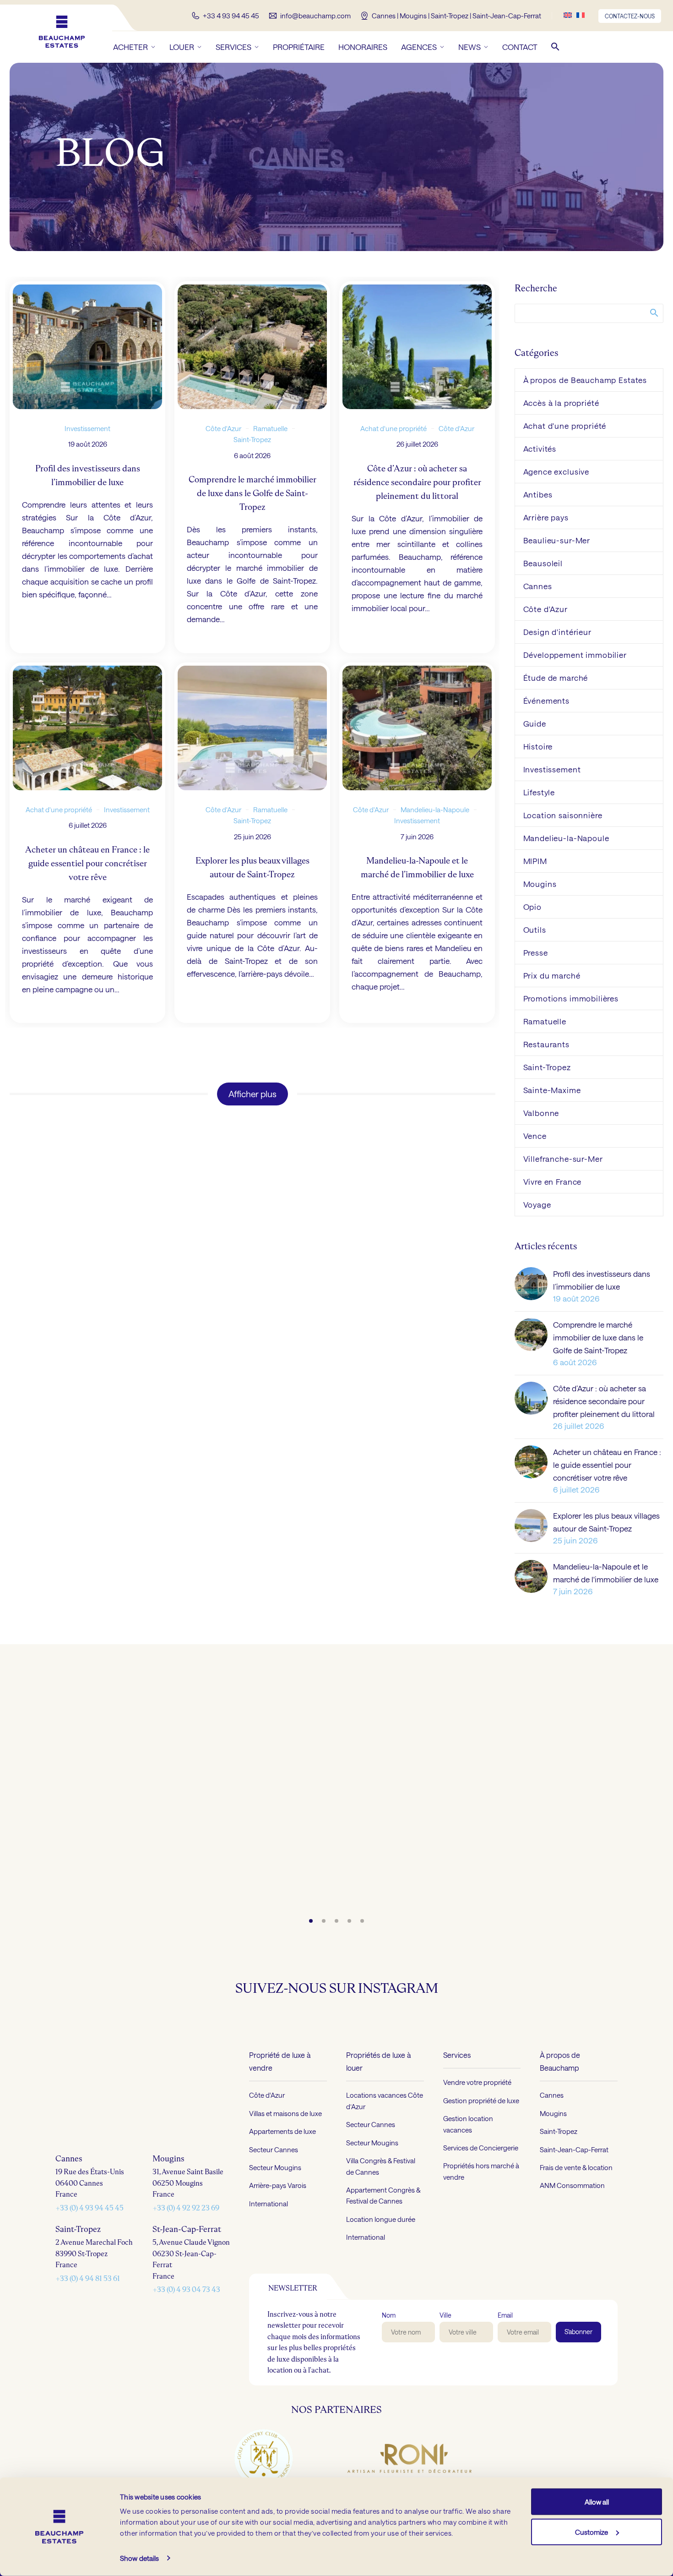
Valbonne (541, 1113)
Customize (592, 2532)
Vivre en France (553, 1181)
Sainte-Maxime (552, 1090)
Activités (540, 448)
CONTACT (520, 47)
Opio (532, 907)
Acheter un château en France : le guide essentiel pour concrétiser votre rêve (607, 1465)
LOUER (182, 47)
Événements (547, 700)
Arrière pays (546, 517)
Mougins (540, 884)
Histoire (538, 746)
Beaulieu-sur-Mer (557, 540)
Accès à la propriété (561, 403)
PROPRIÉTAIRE (299, 47)
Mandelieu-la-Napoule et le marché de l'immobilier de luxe (606, 1573)
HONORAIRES (363, 47)
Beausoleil (543, 563)
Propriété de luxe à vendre (280, 2061)
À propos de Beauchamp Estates (585, 380)
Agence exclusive (556, 471)
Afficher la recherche (654, 312)
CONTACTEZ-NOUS (630, 16)
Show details (139, 2558)
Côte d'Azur (223, 428)
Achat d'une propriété (393, 428)
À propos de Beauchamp (560, 2061)
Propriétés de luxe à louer (378, 2061)
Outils (535, 930)
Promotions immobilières (571, 998)
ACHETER (130, 47)
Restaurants (546, 1044)
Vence (535, 1136)
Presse (536, 952)
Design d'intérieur (557, 632)
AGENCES (419, 47)
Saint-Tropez (252, 439)
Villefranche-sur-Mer (563, 1159)
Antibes (538, 494)
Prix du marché (552, 975)
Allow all (597, 2502)
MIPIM (535, 861)
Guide (535, 723)
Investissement (87, 428)
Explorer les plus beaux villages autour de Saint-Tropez (606, 1522)
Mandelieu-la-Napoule (435, 809)
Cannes (538, 586)
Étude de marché (556, 678)
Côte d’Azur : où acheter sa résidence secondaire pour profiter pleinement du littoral (604, 1401)
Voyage (537, 1204)
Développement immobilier (575, 655)
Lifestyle (539, 792)
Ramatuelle (270, 428)
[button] (555, 47)
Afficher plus (252, 1094)
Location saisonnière (563, 815)
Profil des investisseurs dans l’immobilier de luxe (602, 1280)
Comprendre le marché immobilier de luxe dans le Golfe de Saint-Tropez (598, 1337)
